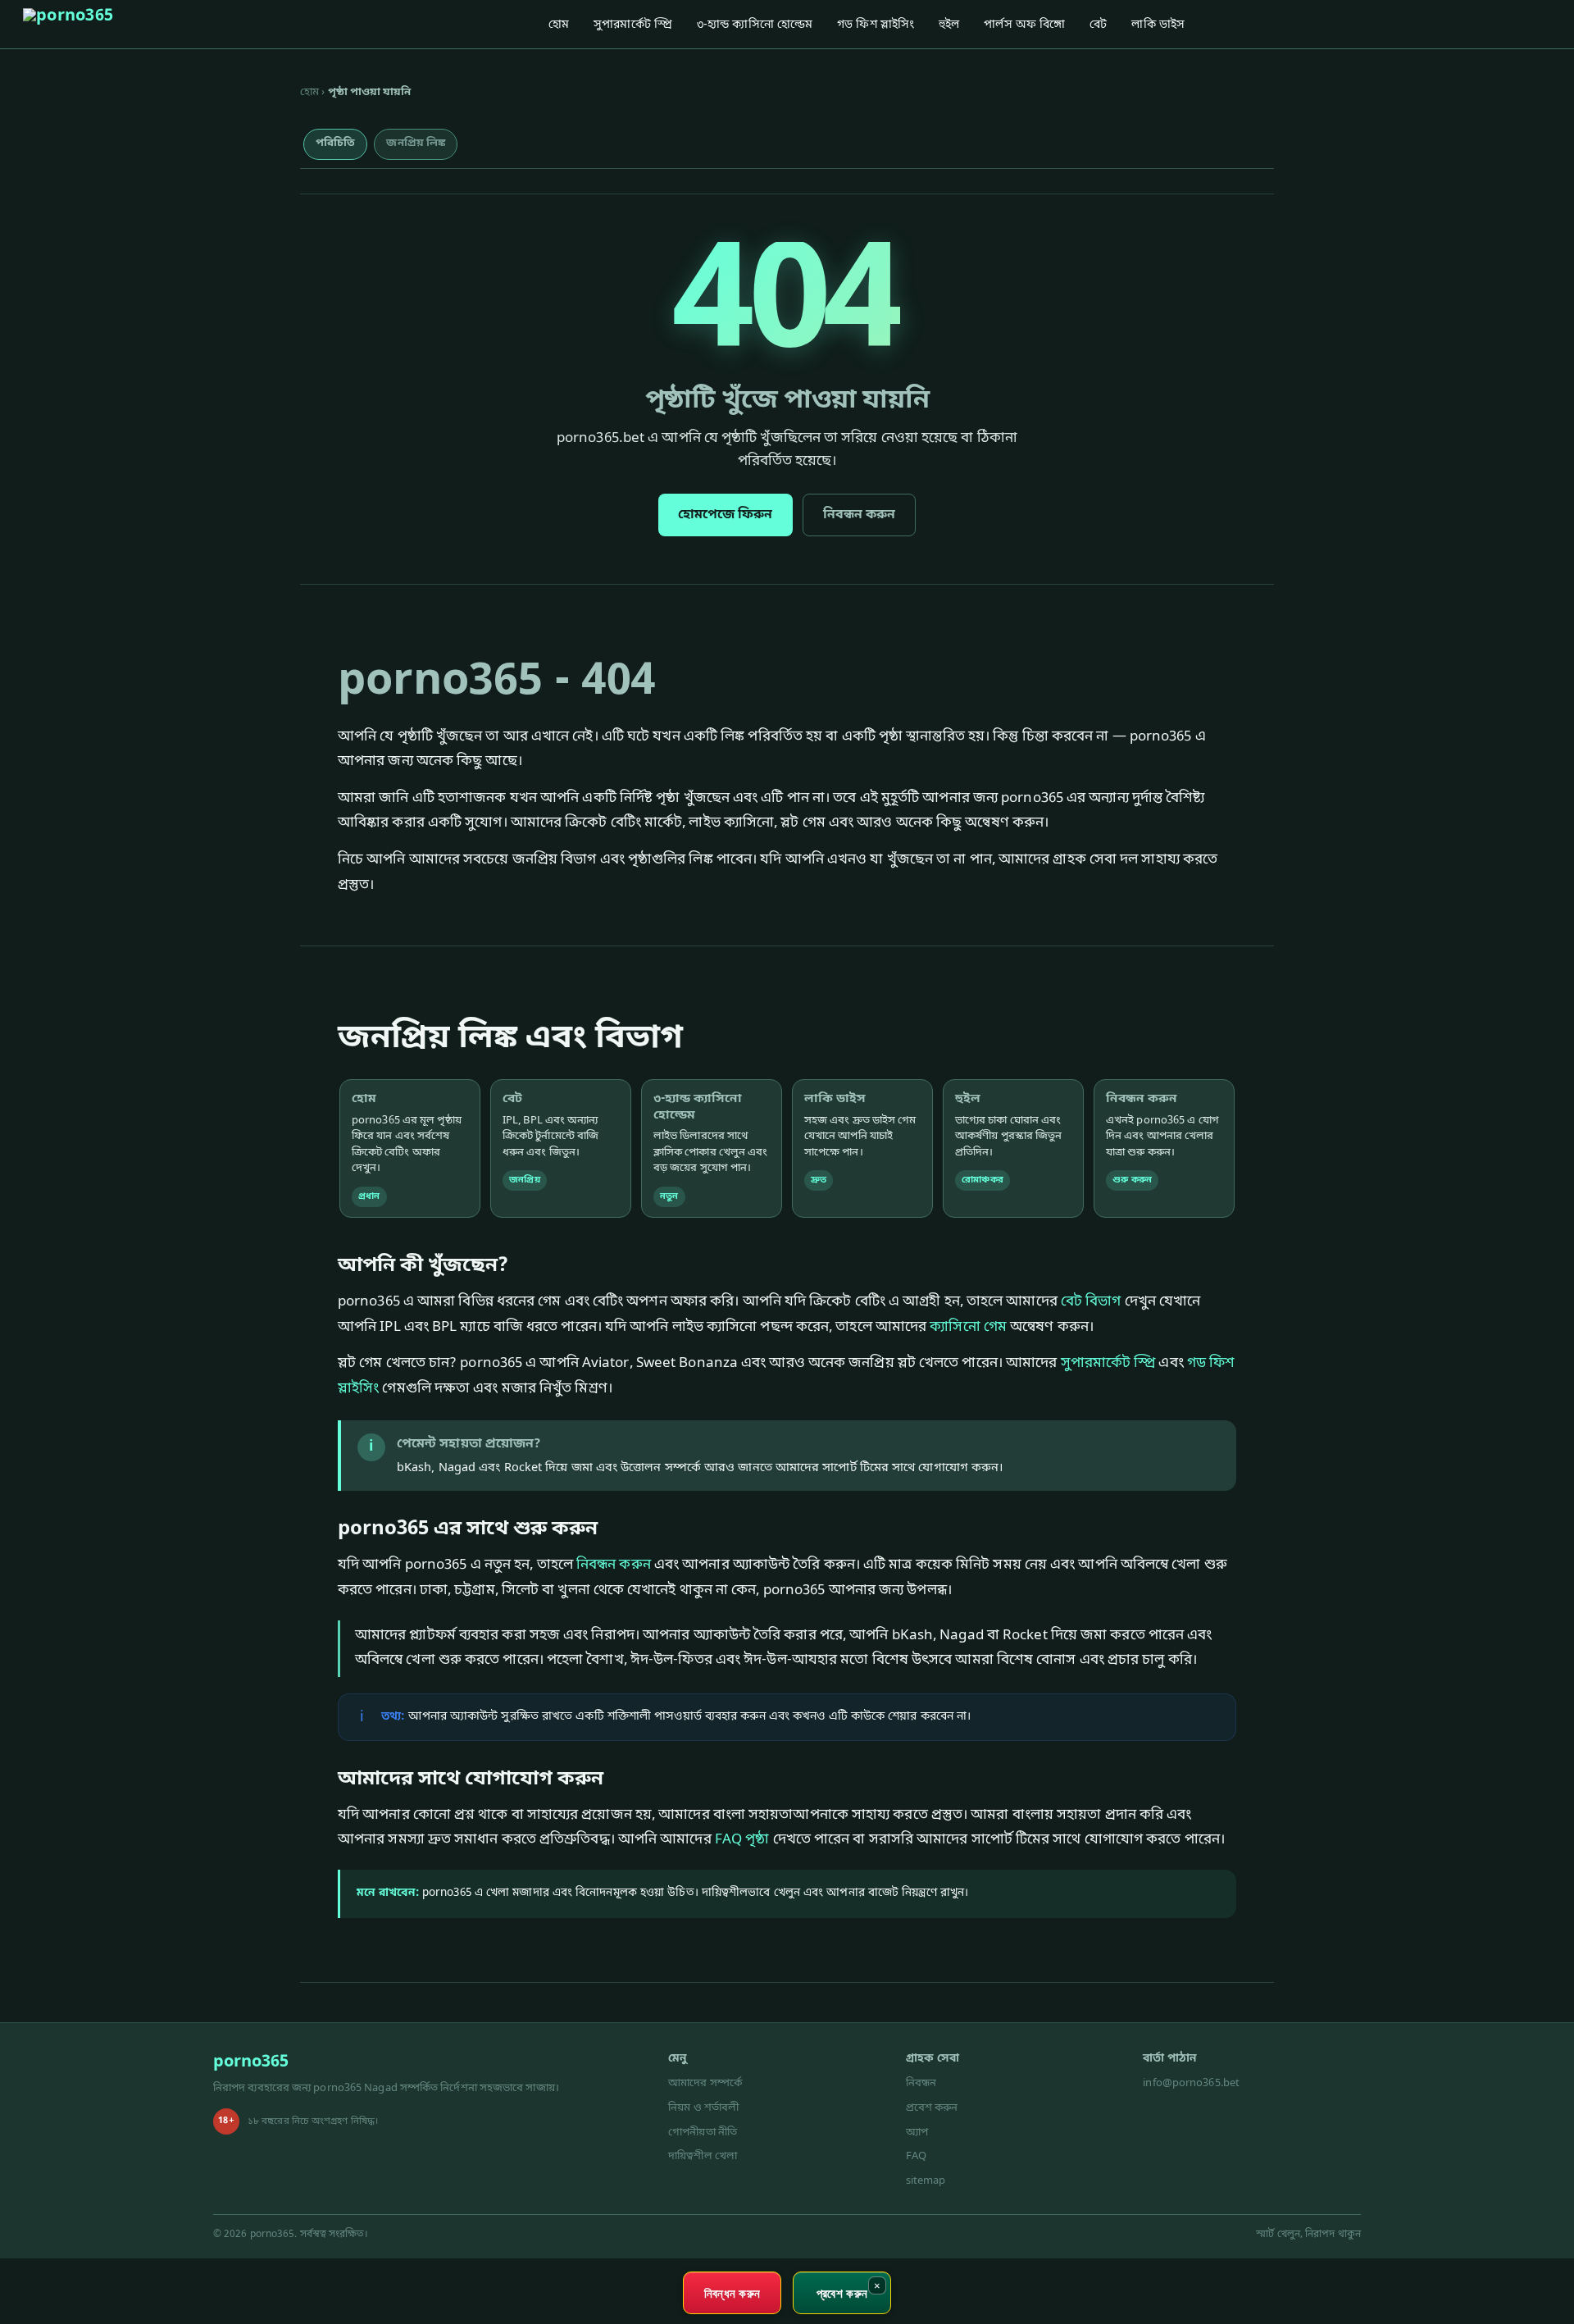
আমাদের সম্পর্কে (705, 2083)
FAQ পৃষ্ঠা (742, 1840)
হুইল (949, 25)
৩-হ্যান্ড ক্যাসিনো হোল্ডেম (755, 25)
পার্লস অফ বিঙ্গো (1024, 25)
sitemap (926, 2181)
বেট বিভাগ (1091, 1302)
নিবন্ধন (921, 2083)
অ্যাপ (917, 2133)
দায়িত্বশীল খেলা (703, 2156)
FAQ (916, 2156)
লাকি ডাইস (1158, 25)
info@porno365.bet (1191, 2083)
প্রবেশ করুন (932, 2108)
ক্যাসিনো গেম (968, 1327)
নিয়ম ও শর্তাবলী (703, 2108)
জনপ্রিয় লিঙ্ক (416, 143)
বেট (1098, 25)
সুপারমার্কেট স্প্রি (633, 25)
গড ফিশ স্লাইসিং (876, 25)
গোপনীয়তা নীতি (703, 2133)
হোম (559, 25)
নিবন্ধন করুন (860, 515)
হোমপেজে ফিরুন (726, 515)
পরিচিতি (335, 143)
